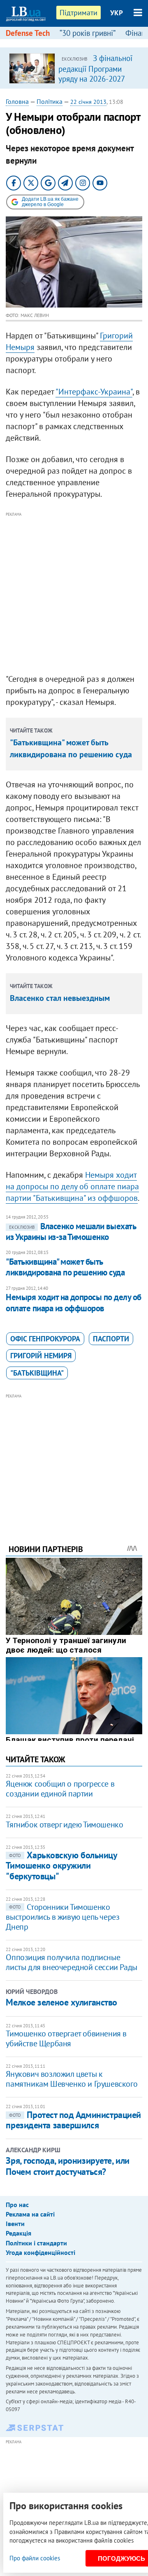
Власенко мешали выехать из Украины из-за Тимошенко (71, 1232)
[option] (74, 68)
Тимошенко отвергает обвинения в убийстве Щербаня (66, 2038)
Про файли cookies (35, 2558)
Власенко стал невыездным (60, 998)
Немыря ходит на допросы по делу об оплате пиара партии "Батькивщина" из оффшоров (72, 1186)
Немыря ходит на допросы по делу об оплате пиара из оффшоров (73, 1302)
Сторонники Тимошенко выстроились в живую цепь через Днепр (62, 1917)
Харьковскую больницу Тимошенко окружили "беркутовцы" (61, 1866)
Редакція (18, 2233)
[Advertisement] (74, 593)
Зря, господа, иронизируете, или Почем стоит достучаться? (67, 2166)
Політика (50, 101)
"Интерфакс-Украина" (94, 392)
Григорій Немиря (41, 1356)
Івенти (15, 2224)
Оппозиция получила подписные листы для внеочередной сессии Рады (71, 1962)
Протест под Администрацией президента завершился (73, 2120)
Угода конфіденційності (40, 2252)
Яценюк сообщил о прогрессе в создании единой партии (60, 1789)
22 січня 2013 (88, 102)
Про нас (17, 2205)
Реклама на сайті (30, 2214)
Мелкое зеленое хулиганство (61, 2002)
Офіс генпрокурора (45, 1339)
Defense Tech (28, 33)
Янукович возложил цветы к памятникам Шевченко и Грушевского (72, 2079)
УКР (117, 13)
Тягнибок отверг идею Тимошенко (64, 1825)
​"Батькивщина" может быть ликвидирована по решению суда (65, 1267)
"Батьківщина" (37, 1373)
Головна (17, 101)
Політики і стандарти (36, 2243)
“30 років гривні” (88, 33)
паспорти (111, 1339)
